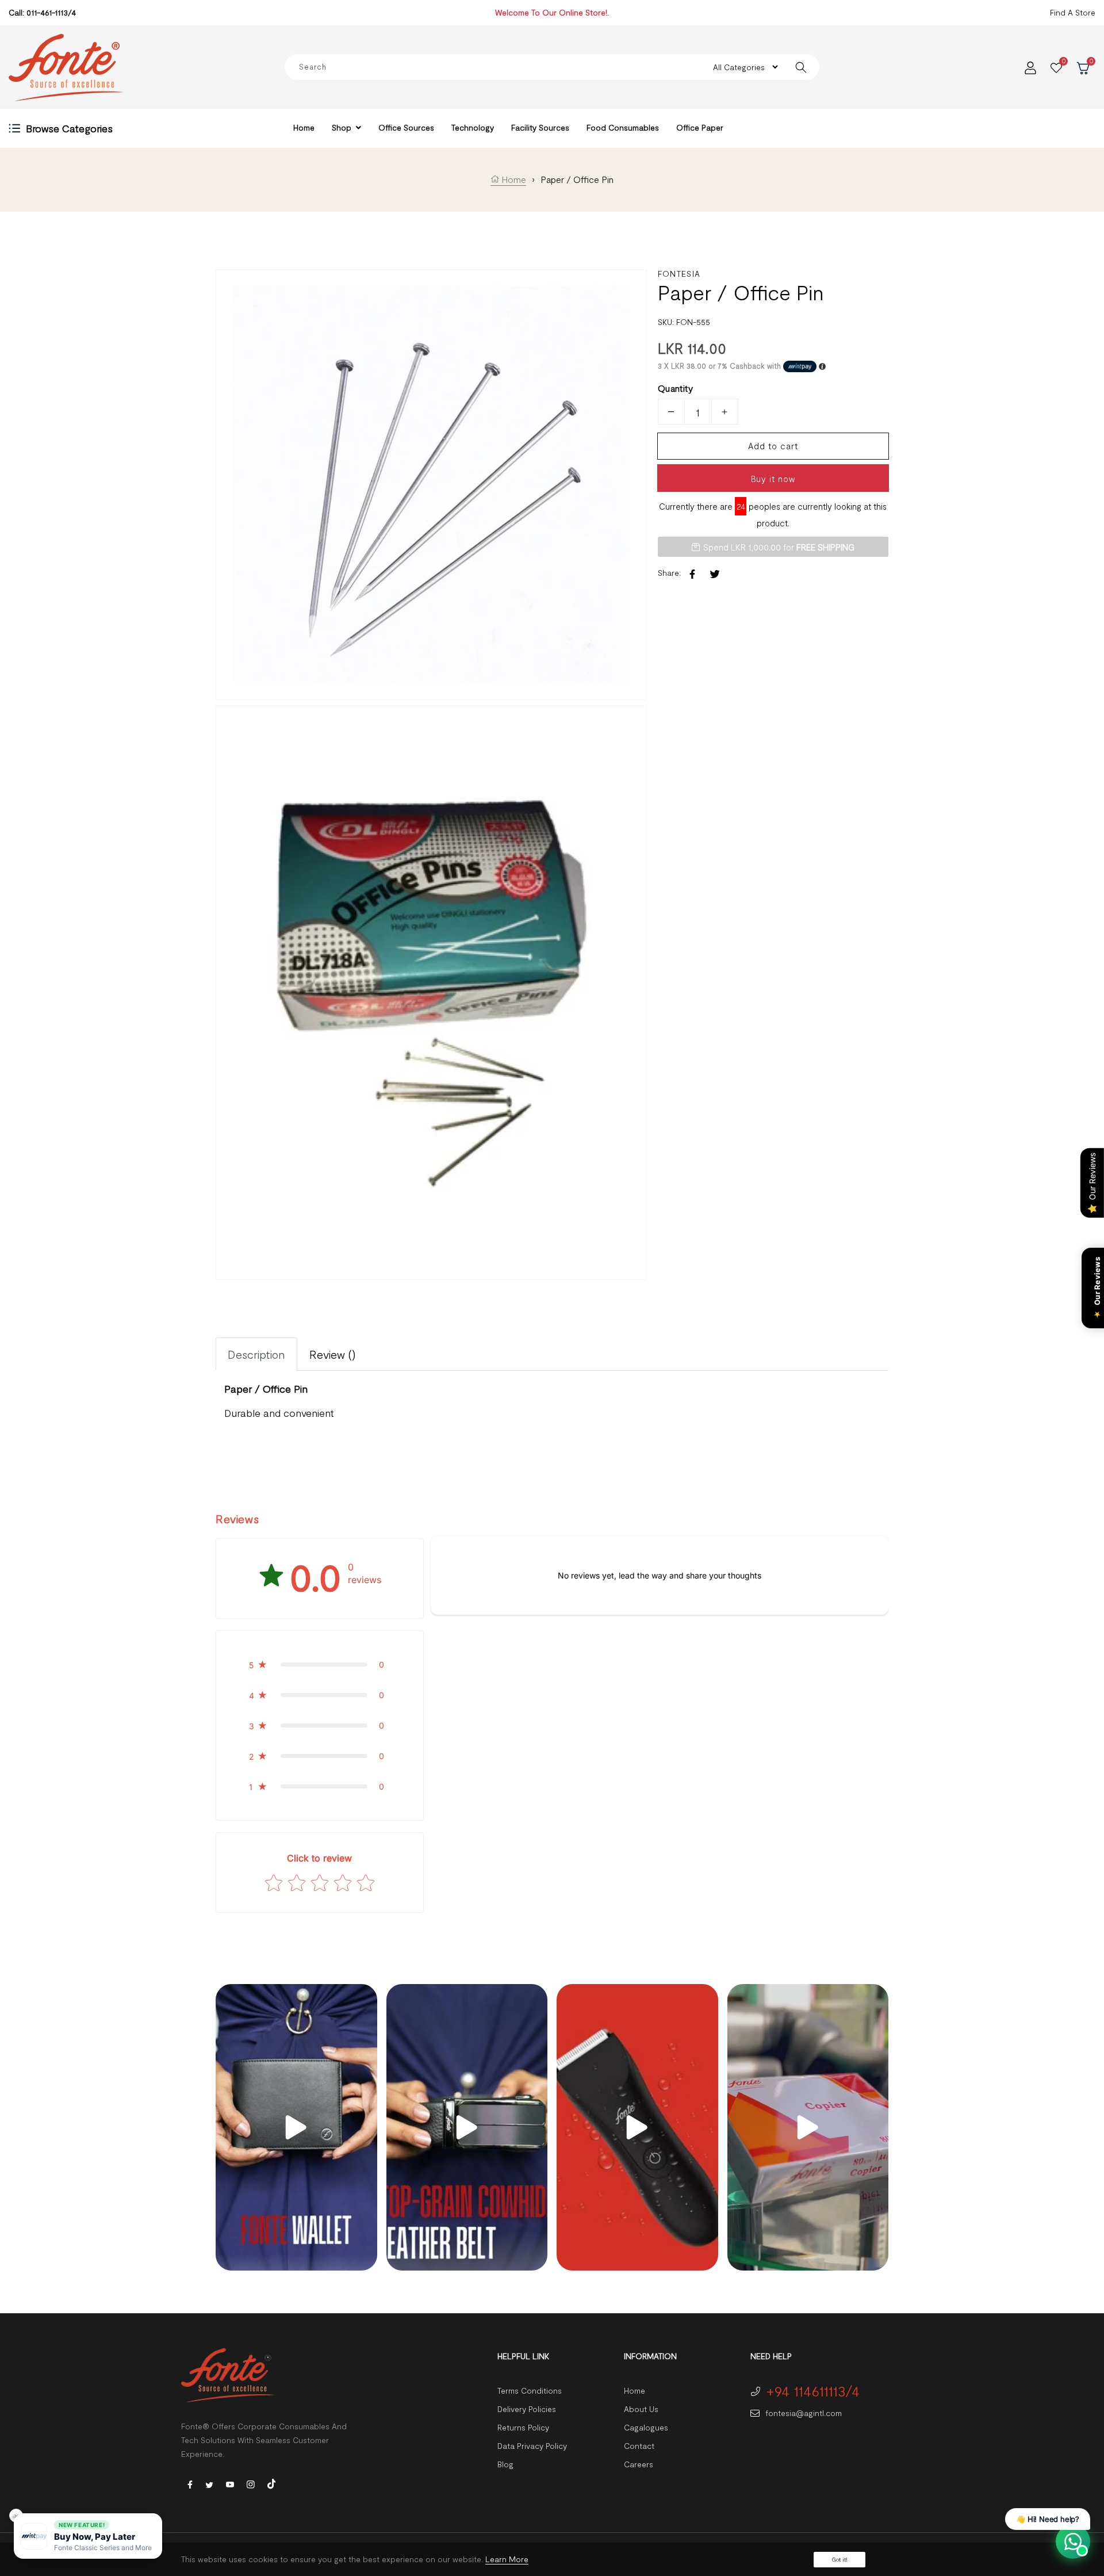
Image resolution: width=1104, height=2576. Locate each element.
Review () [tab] (333, 1354)
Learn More (507, 2559)
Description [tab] (256, 1354)
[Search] (801, 67)
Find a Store (1073, 12)
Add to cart (773, 446)
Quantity (675, 388)
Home (513, 179)
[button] (320, 1665)
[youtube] (230, 2484)
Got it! (839, 2559)
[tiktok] (271, 2483)
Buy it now (773, 479)
